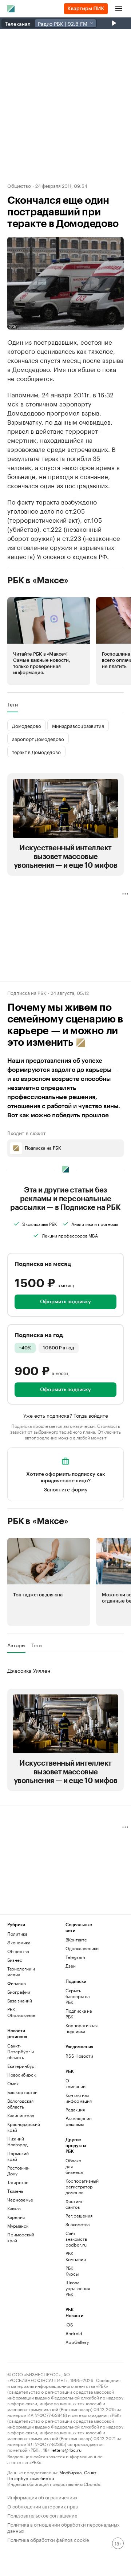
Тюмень (15, 2191)
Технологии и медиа (21, 1971)
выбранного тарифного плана (64, 1431)
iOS (69, 2324)
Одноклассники (80, 1948)
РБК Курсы (72, 2271)
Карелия (16, 2217)
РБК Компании (75, 2256)
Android (74, 2333)
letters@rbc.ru (66, 2449)
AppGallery (75, 2342)
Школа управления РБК (75, 2288)
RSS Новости (79, 2056)
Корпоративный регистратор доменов (75, 2186)
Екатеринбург (22, 2066)
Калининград (21, 2115)
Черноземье (20, 2200)
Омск (13, 2083)
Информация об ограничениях (42, 2497)
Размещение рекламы (75, 2121)
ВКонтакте (76, 1939)
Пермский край (18, 2156)
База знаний (20, 2000)
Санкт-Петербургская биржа (53, 2475)
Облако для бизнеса (74, 2166)
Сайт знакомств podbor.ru (75, 2239)
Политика (17, 1934)
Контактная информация (75, 2098)
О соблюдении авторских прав (43, 2506)
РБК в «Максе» (38, 580)
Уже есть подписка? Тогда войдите (66, 1415)
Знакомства (75, 2224)
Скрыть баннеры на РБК (78, 1996)
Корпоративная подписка (80, 2028)
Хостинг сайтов (74, 2204)
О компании (75, 2083)
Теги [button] (13, 704)
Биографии (19, 1992)
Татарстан (18, 2182)
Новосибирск (21, 2075)
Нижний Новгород (17, 2141)
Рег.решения (75, 2215)
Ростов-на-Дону (18, 2170)
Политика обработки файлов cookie (48, 2539)
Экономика (19, 1942)
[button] (49, 641)
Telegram (75, 1957)
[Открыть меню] (119, 9)
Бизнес (15, 1960)
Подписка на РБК (79, 2014)
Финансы (17, 1983)
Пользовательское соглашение (42, 2515)
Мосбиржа (70, 2472)
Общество (19, 185)
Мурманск (18, 2226)
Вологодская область (20, 2104)
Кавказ (14, 2208)
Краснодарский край (22, 2127)
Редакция (75, 2109)
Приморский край (21, 2237)
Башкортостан (22, 2092)
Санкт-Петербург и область (21, 2051)
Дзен (71, 1966)
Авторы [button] (16, 1645)
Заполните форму (66, 1489)
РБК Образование (21, 2012)
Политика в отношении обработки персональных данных (63, 2527)
